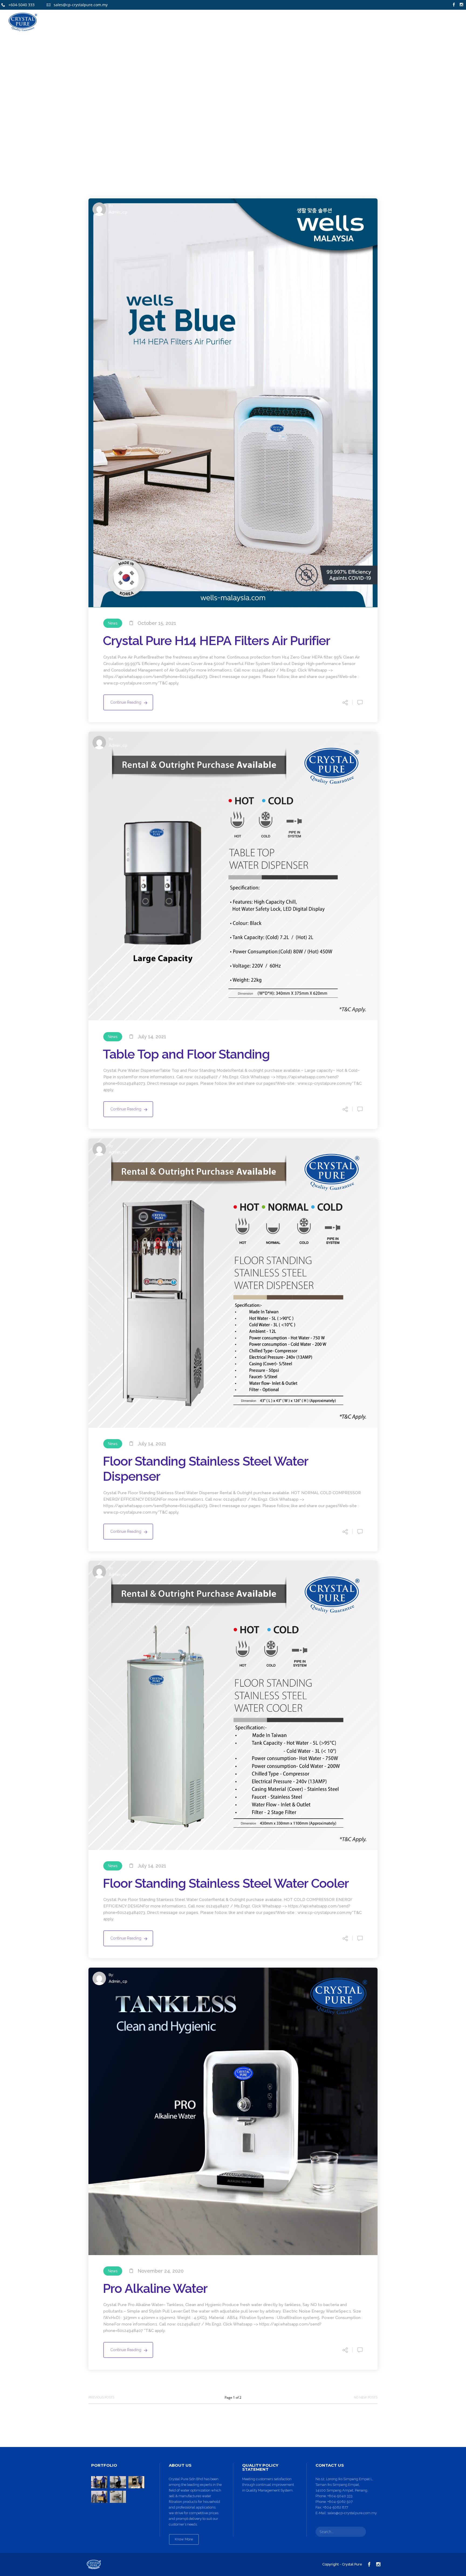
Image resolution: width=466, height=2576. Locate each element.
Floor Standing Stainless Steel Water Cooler (226, 1883)
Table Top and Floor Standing (186, 1054)
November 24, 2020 (161, 2271)
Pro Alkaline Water (155, 2288)
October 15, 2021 (157, 623)
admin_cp (118, 212)
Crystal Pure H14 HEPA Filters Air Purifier (216, 641)
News (113, 623)
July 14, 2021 (152, 1037)
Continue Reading (126, 702)
